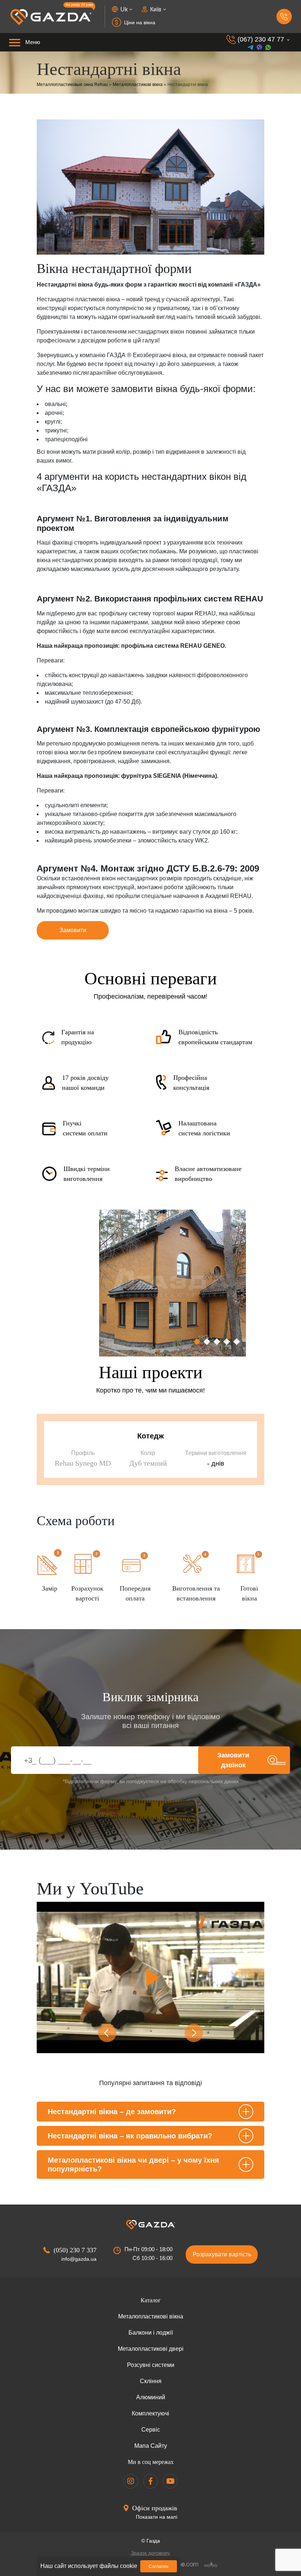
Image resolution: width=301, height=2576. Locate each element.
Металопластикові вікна (138, 85)
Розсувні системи (151, 2365)
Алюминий (151, 2397)
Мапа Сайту (151, 2446)
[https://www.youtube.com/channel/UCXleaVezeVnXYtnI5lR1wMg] (170, 2481)
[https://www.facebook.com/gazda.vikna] (150, 2481)
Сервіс (151, 2430)
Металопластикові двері (151, 2349)
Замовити (73, 930)
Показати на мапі (157, 2517)
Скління (151, 2381)
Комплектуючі (150, 2413)
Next (194, 2033)
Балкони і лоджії (151, 2333)
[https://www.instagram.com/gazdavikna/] (131, 2481)
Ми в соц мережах (151, 2462)
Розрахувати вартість (222, 2254)
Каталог (151, 2300)
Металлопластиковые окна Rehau (72, 85)
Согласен (159, 2566)
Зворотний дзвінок (284, 17)
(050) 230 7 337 (75, 2250)
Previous (107, 2033)
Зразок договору (150, 2553)
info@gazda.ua (79, 2259)
